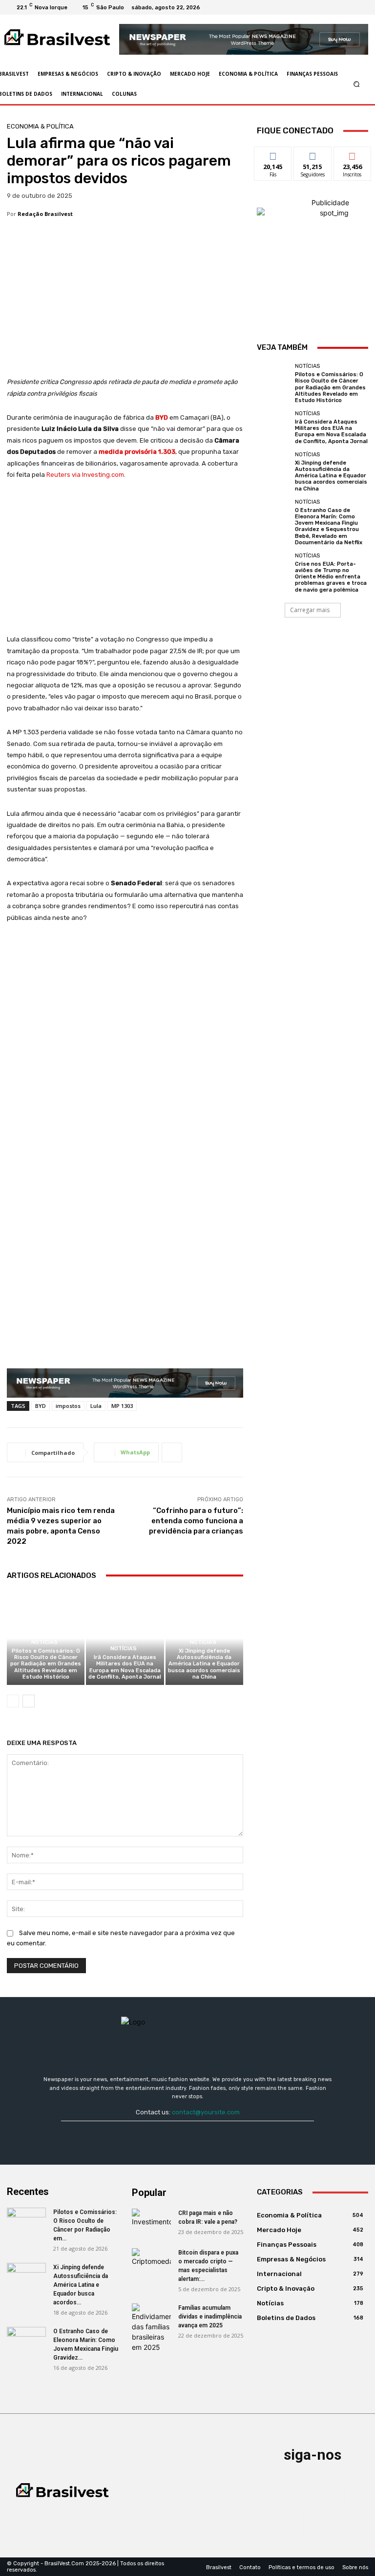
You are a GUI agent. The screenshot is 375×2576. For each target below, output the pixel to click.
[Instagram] (337, 7)
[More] (172, 1452)
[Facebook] (325, 7)
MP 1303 (122, 1406)
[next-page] (29, 1701)
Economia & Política (40, 126)
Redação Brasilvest (45, 214)
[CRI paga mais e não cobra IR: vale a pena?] (151, 2222)
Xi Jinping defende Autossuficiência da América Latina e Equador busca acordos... (81, 2285)
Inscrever (353, 154)
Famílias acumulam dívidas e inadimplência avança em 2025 (210, 2317)
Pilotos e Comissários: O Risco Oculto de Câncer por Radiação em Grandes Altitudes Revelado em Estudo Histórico (46, 1664)
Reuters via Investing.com (85, 475)
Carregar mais (310, 610)
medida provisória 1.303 (137, 452)
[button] (357, 84)
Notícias (44, 1642)
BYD (162, 417)
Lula (96, 1406)
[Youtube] (360, 7)
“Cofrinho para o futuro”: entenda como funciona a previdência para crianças (196, 1521)
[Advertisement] (125, 304)
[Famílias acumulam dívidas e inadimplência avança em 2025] (151, 2328)
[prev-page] (13, 1701)
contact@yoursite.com (206, 2112)
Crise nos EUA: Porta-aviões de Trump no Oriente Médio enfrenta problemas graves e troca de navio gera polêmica (331, 577)
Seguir (313, 154)
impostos (68, 1406)
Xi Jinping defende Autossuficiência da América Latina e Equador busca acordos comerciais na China (204, 1664)
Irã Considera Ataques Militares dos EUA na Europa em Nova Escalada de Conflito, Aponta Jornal (125, 1667)
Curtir (273, 154)
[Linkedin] (349, 7)
